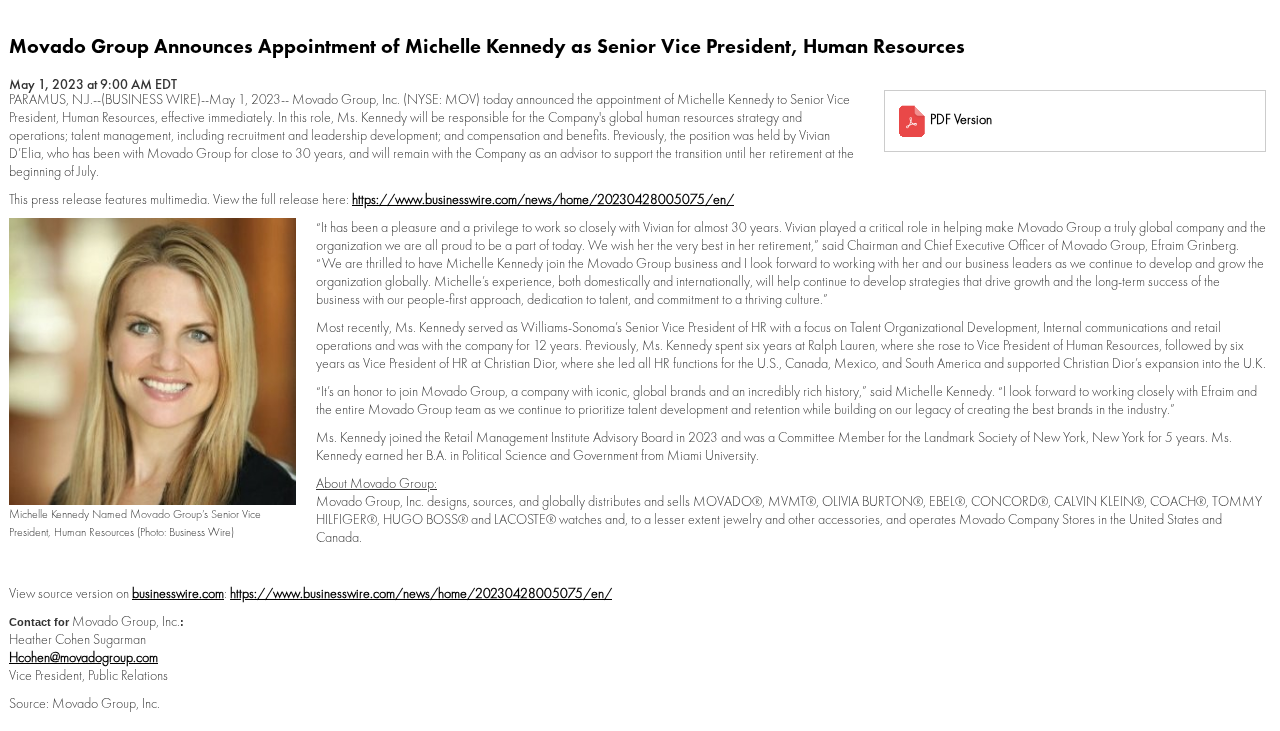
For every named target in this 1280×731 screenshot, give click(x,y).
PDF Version (961, 119)
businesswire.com (178, 593)
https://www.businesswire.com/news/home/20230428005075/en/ (543, 199)
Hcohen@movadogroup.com (83, 657)
